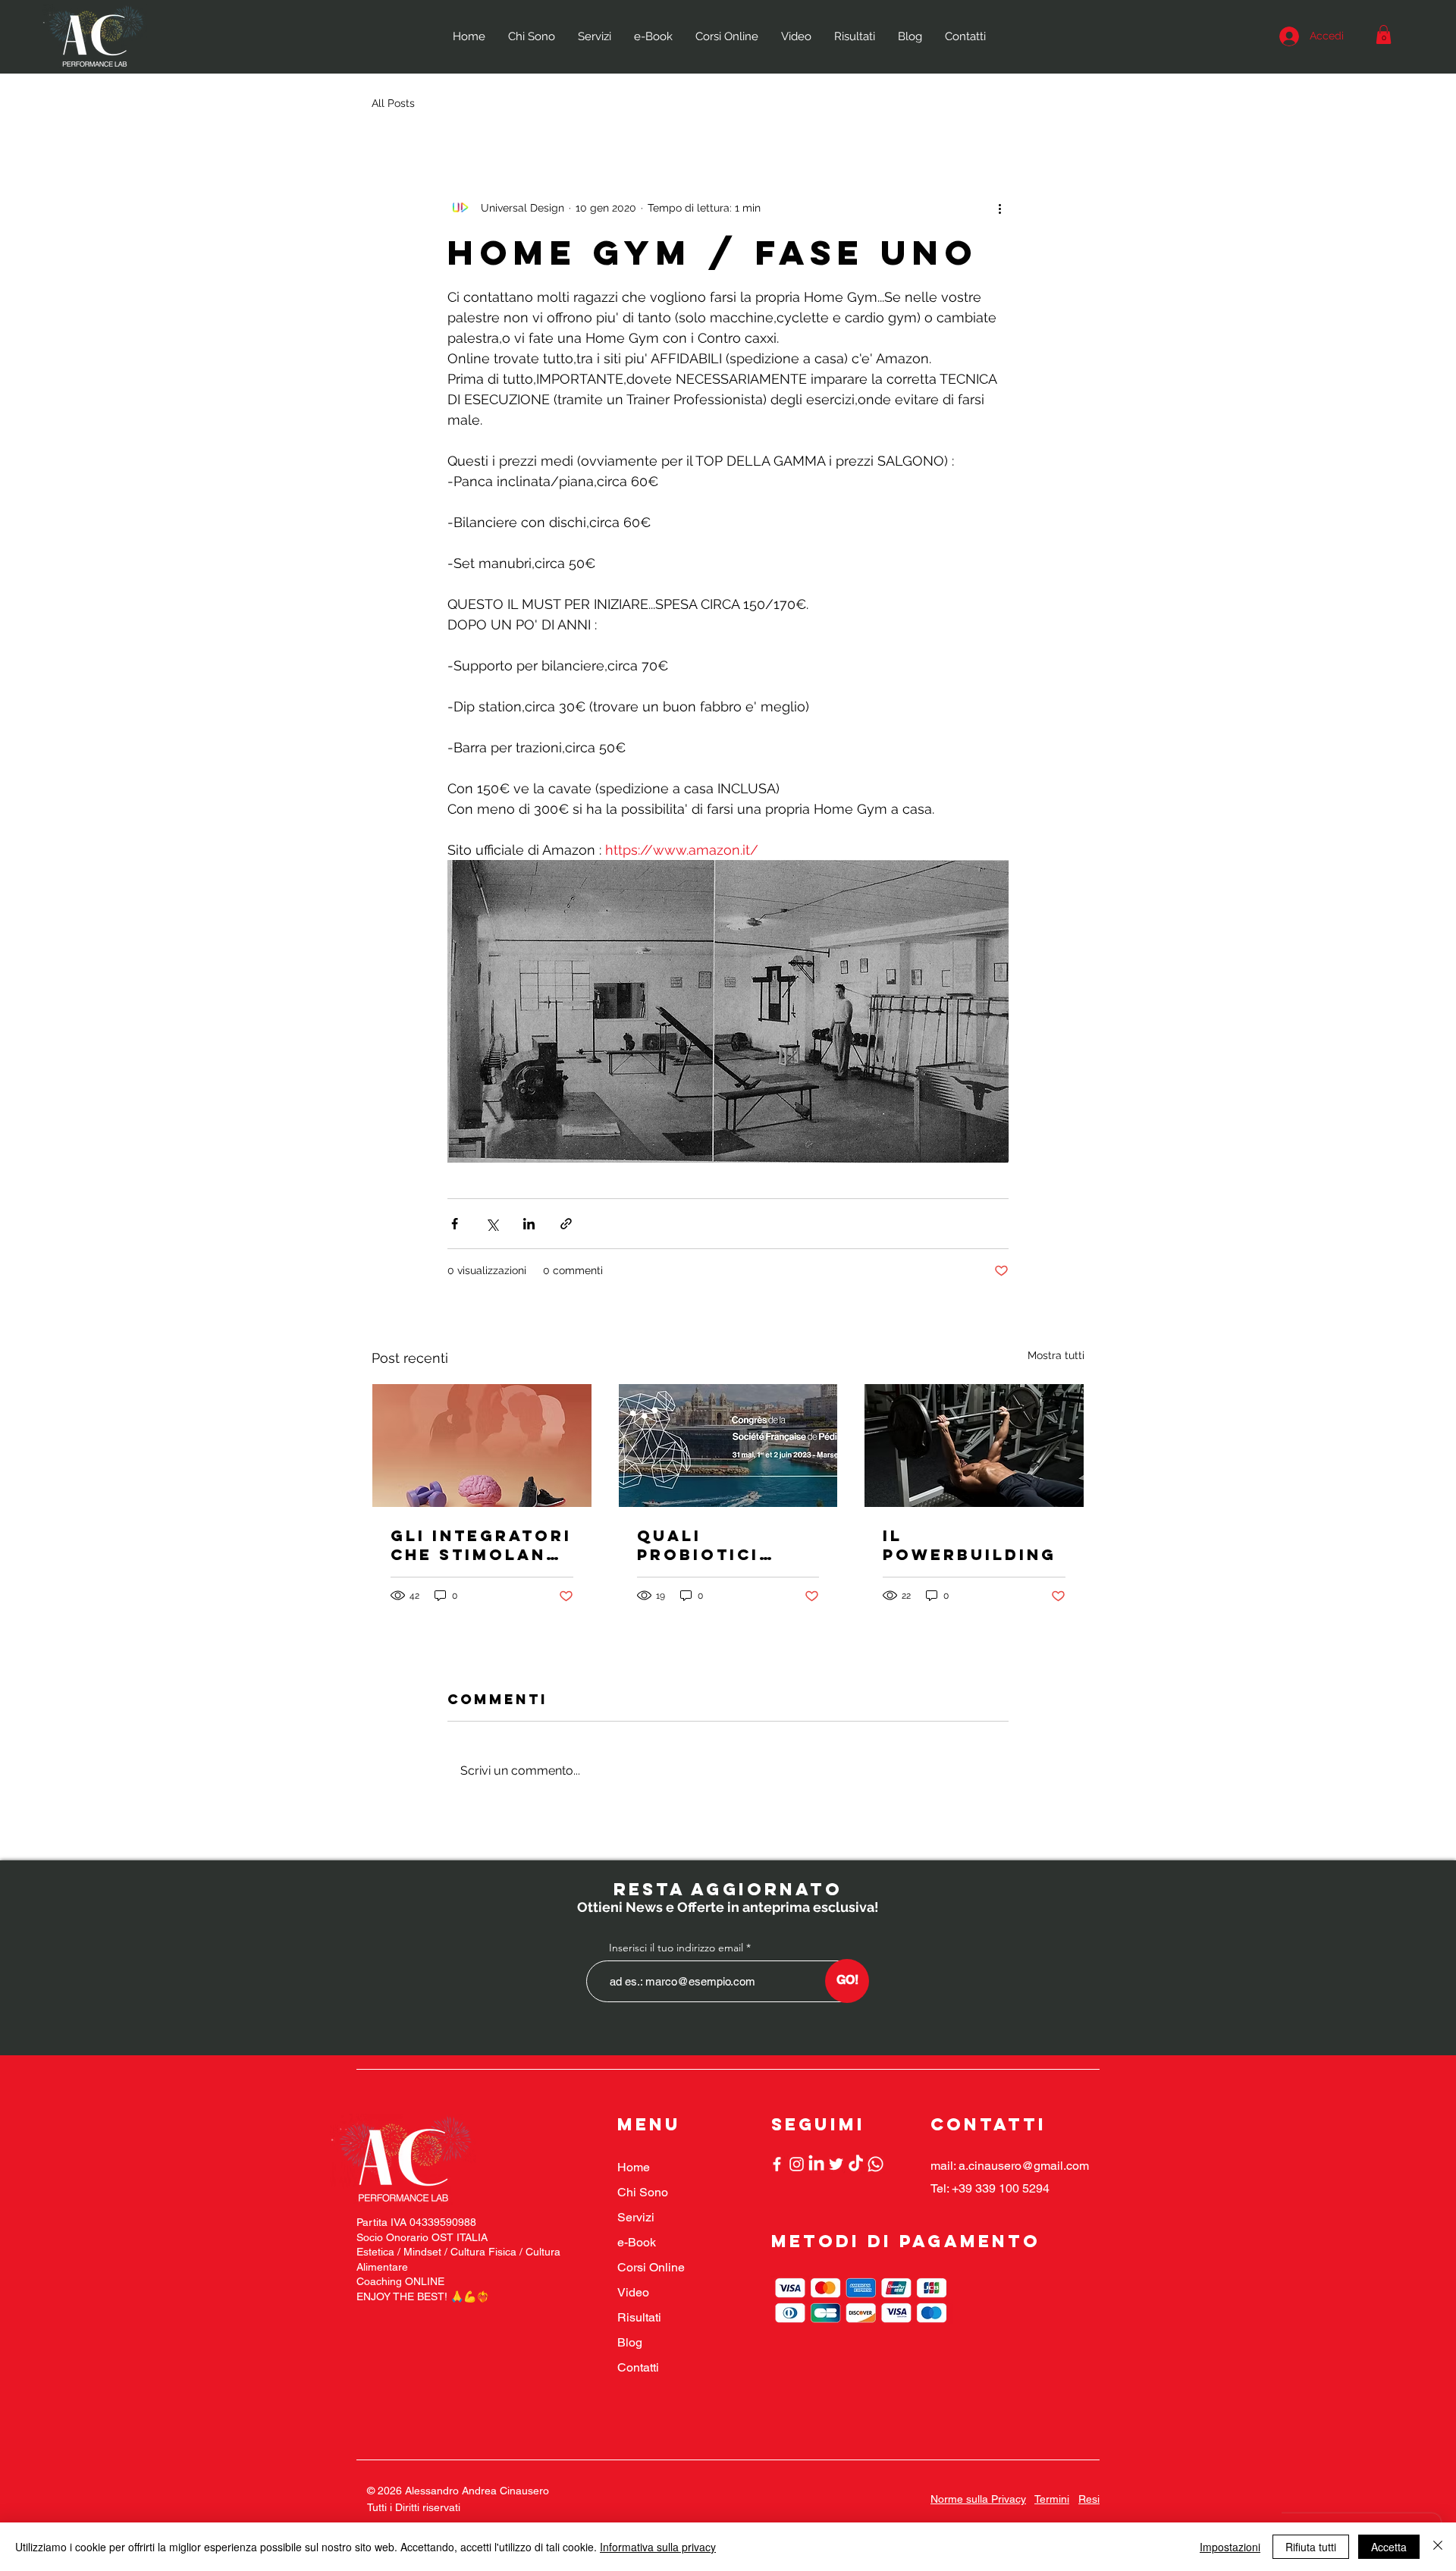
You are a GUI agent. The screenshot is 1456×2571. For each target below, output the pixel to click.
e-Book (637, 2242)
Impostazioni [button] (1230, 2547)
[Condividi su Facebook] (455, 1224)
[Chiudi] (1438, 2547)
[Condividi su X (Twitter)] (492, 1224)
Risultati (639, 2317)
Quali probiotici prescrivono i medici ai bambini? (719, 1545)
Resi (1089, 2499)
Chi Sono (643, 2192)
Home (634, 2167)
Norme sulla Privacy (978, 2499)
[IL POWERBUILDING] (974, 1446)
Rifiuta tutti (1311, 2547)
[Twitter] (836, 2164)
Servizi (636, 2217)
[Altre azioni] (999, 208)
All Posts (393, 103)
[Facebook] (777, 2164)
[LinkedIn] (816, 2164)
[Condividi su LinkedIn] (529, 1224)
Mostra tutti (1056, 1355)
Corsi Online (651, 2267)
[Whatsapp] (875, 2164)
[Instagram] (797, 2164)
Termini (1052, 2499)
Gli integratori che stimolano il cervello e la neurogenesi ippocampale (481, 1545)
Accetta (1389, 2547)
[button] (1384, 35)
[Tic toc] (856, 2164)
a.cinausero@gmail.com (1024, 2166)
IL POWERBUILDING (970, 1545)
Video (633, 2292)
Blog (630, 2342)
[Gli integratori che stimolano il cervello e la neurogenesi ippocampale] (482, 1446)
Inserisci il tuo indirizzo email (676, 1948)
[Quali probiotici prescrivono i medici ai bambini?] (728, 1446)
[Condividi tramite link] (566, 1224)
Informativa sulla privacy (658, 2547)
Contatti (638, 2367)
